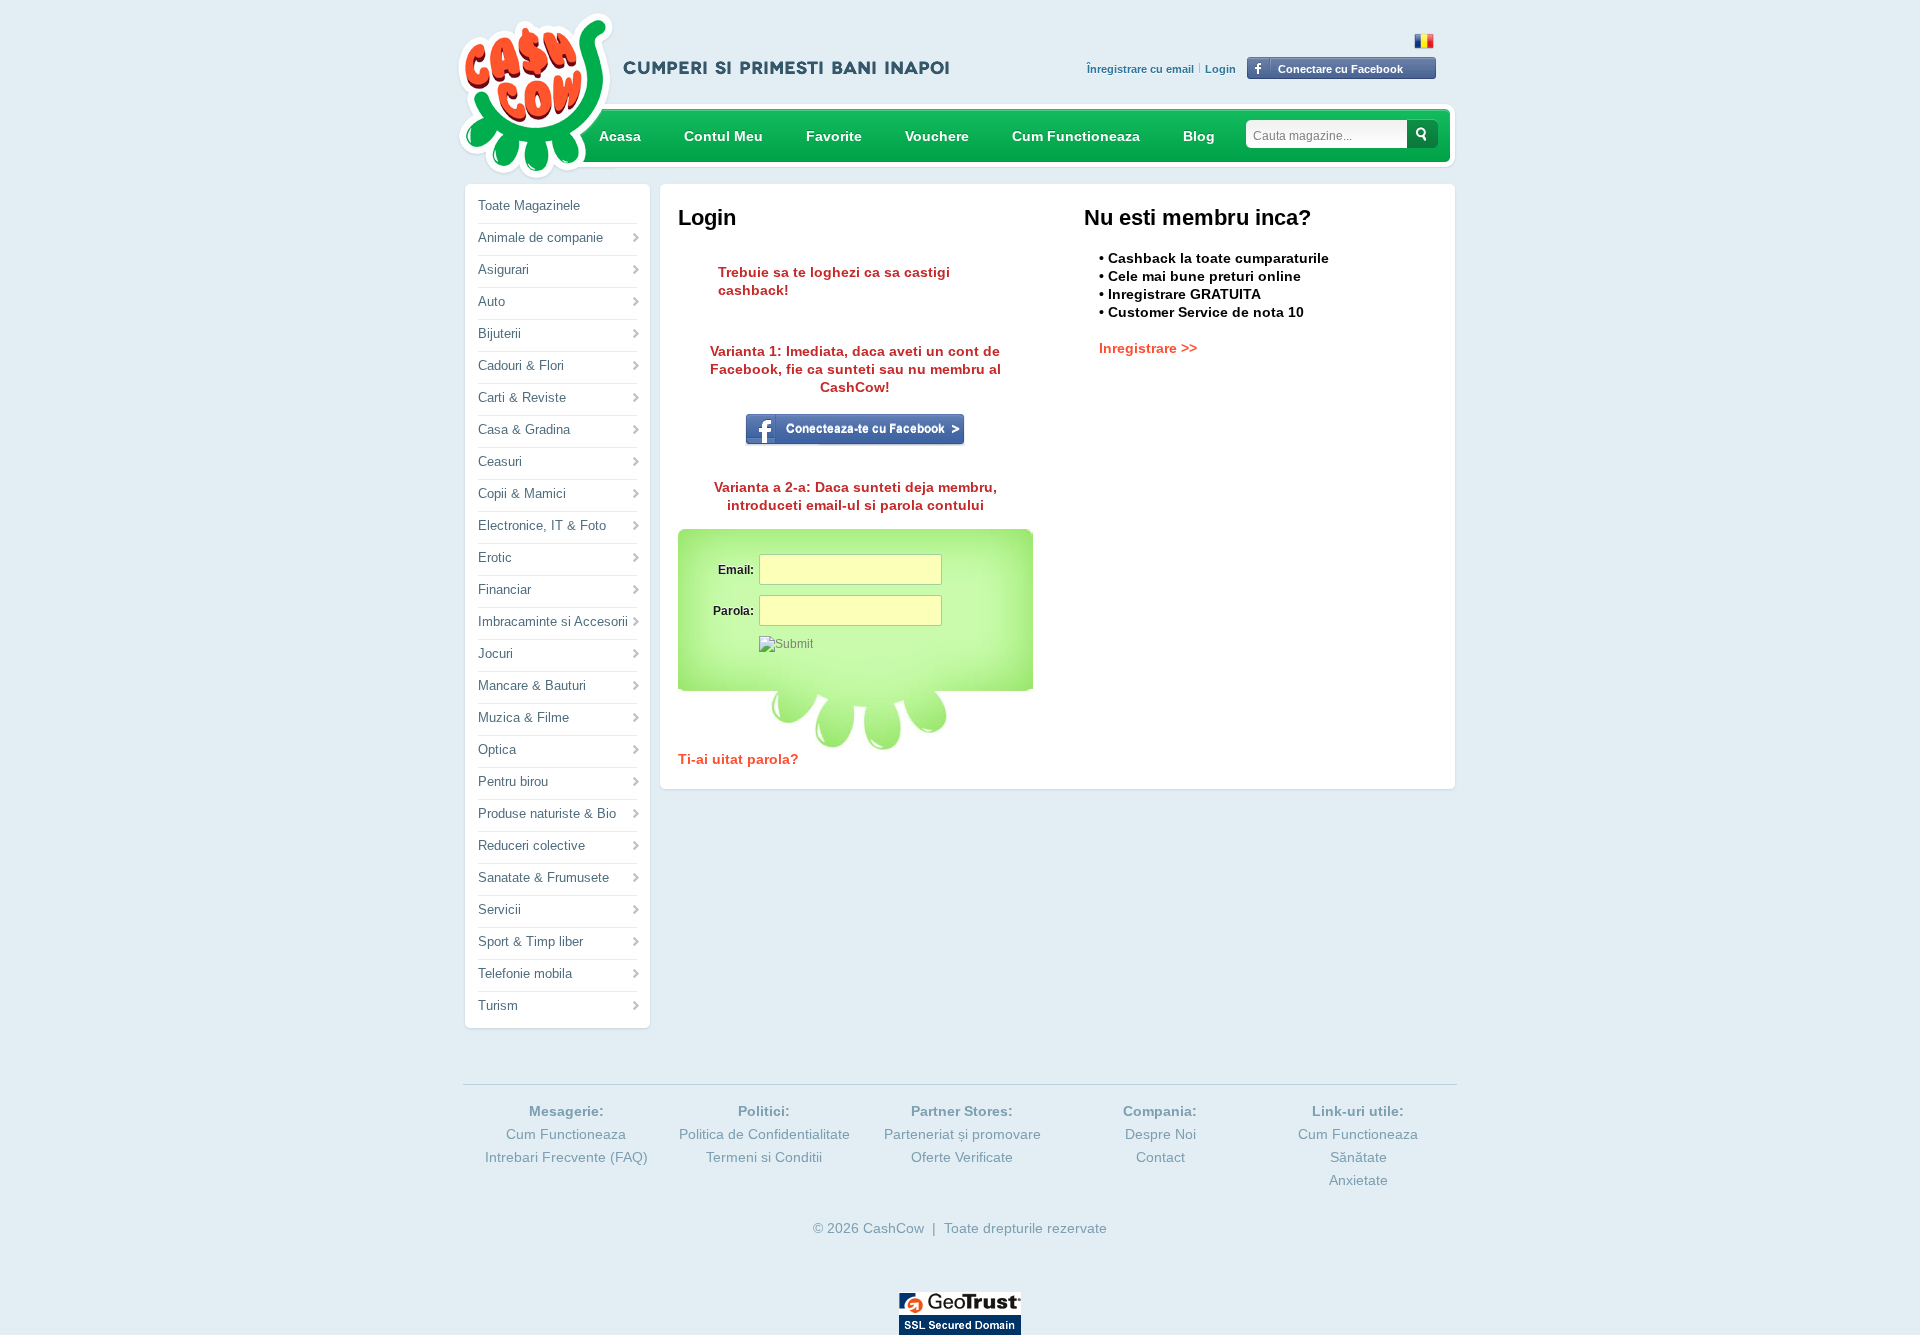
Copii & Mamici (522, 493)
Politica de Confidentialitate (764, 1134)
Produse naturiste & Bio (547, 813)
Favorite (834, 136)
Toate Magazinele (529, 205)
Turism (498, 1005)
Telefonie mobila (525, 973)
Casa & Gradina (524, 429)
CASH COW (535, 96)
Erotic (495, 557)
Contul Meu (723, 136)
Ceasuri (500, 461)
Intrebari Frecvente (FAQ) (566, 1157)
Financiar (504, 589)
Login (1220, 69)
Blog (1199, 136)
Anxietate (1358, 1180)
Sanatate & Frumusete (543, 877)
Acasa (620, 136)
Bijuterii (499, 333)
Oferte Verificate (962, 1157)
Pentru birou (513, 781)
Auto (491, 301)
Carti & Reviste (522, 397)
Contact (1160, 1157)
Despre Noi (1160, 1134)
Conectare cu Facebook (1340, 69)
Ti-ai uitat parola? (738, 759)
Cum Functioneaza (1076, 136)
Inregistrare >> (1148, 348)
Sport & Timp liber (530, 941)
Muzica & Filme (523, 717)
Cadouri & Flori (521, 365)
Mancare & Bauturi (532, 685)
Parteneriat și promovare (962, 1134)
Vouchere (937, 136)
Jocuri (495, 653)
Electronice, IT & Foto (542, 525)
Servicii (499, 909)
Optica (497, 749)
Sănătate (1358, 1157)
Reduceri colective (531, 845)
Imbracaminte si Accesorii (553, 621)
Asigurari (503, 269)
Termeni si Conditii (764, 1157)
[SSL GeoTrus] (960, 1301)
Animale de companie (540, 237)
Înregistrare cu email (1140, 69)
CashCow (893, 1228)
